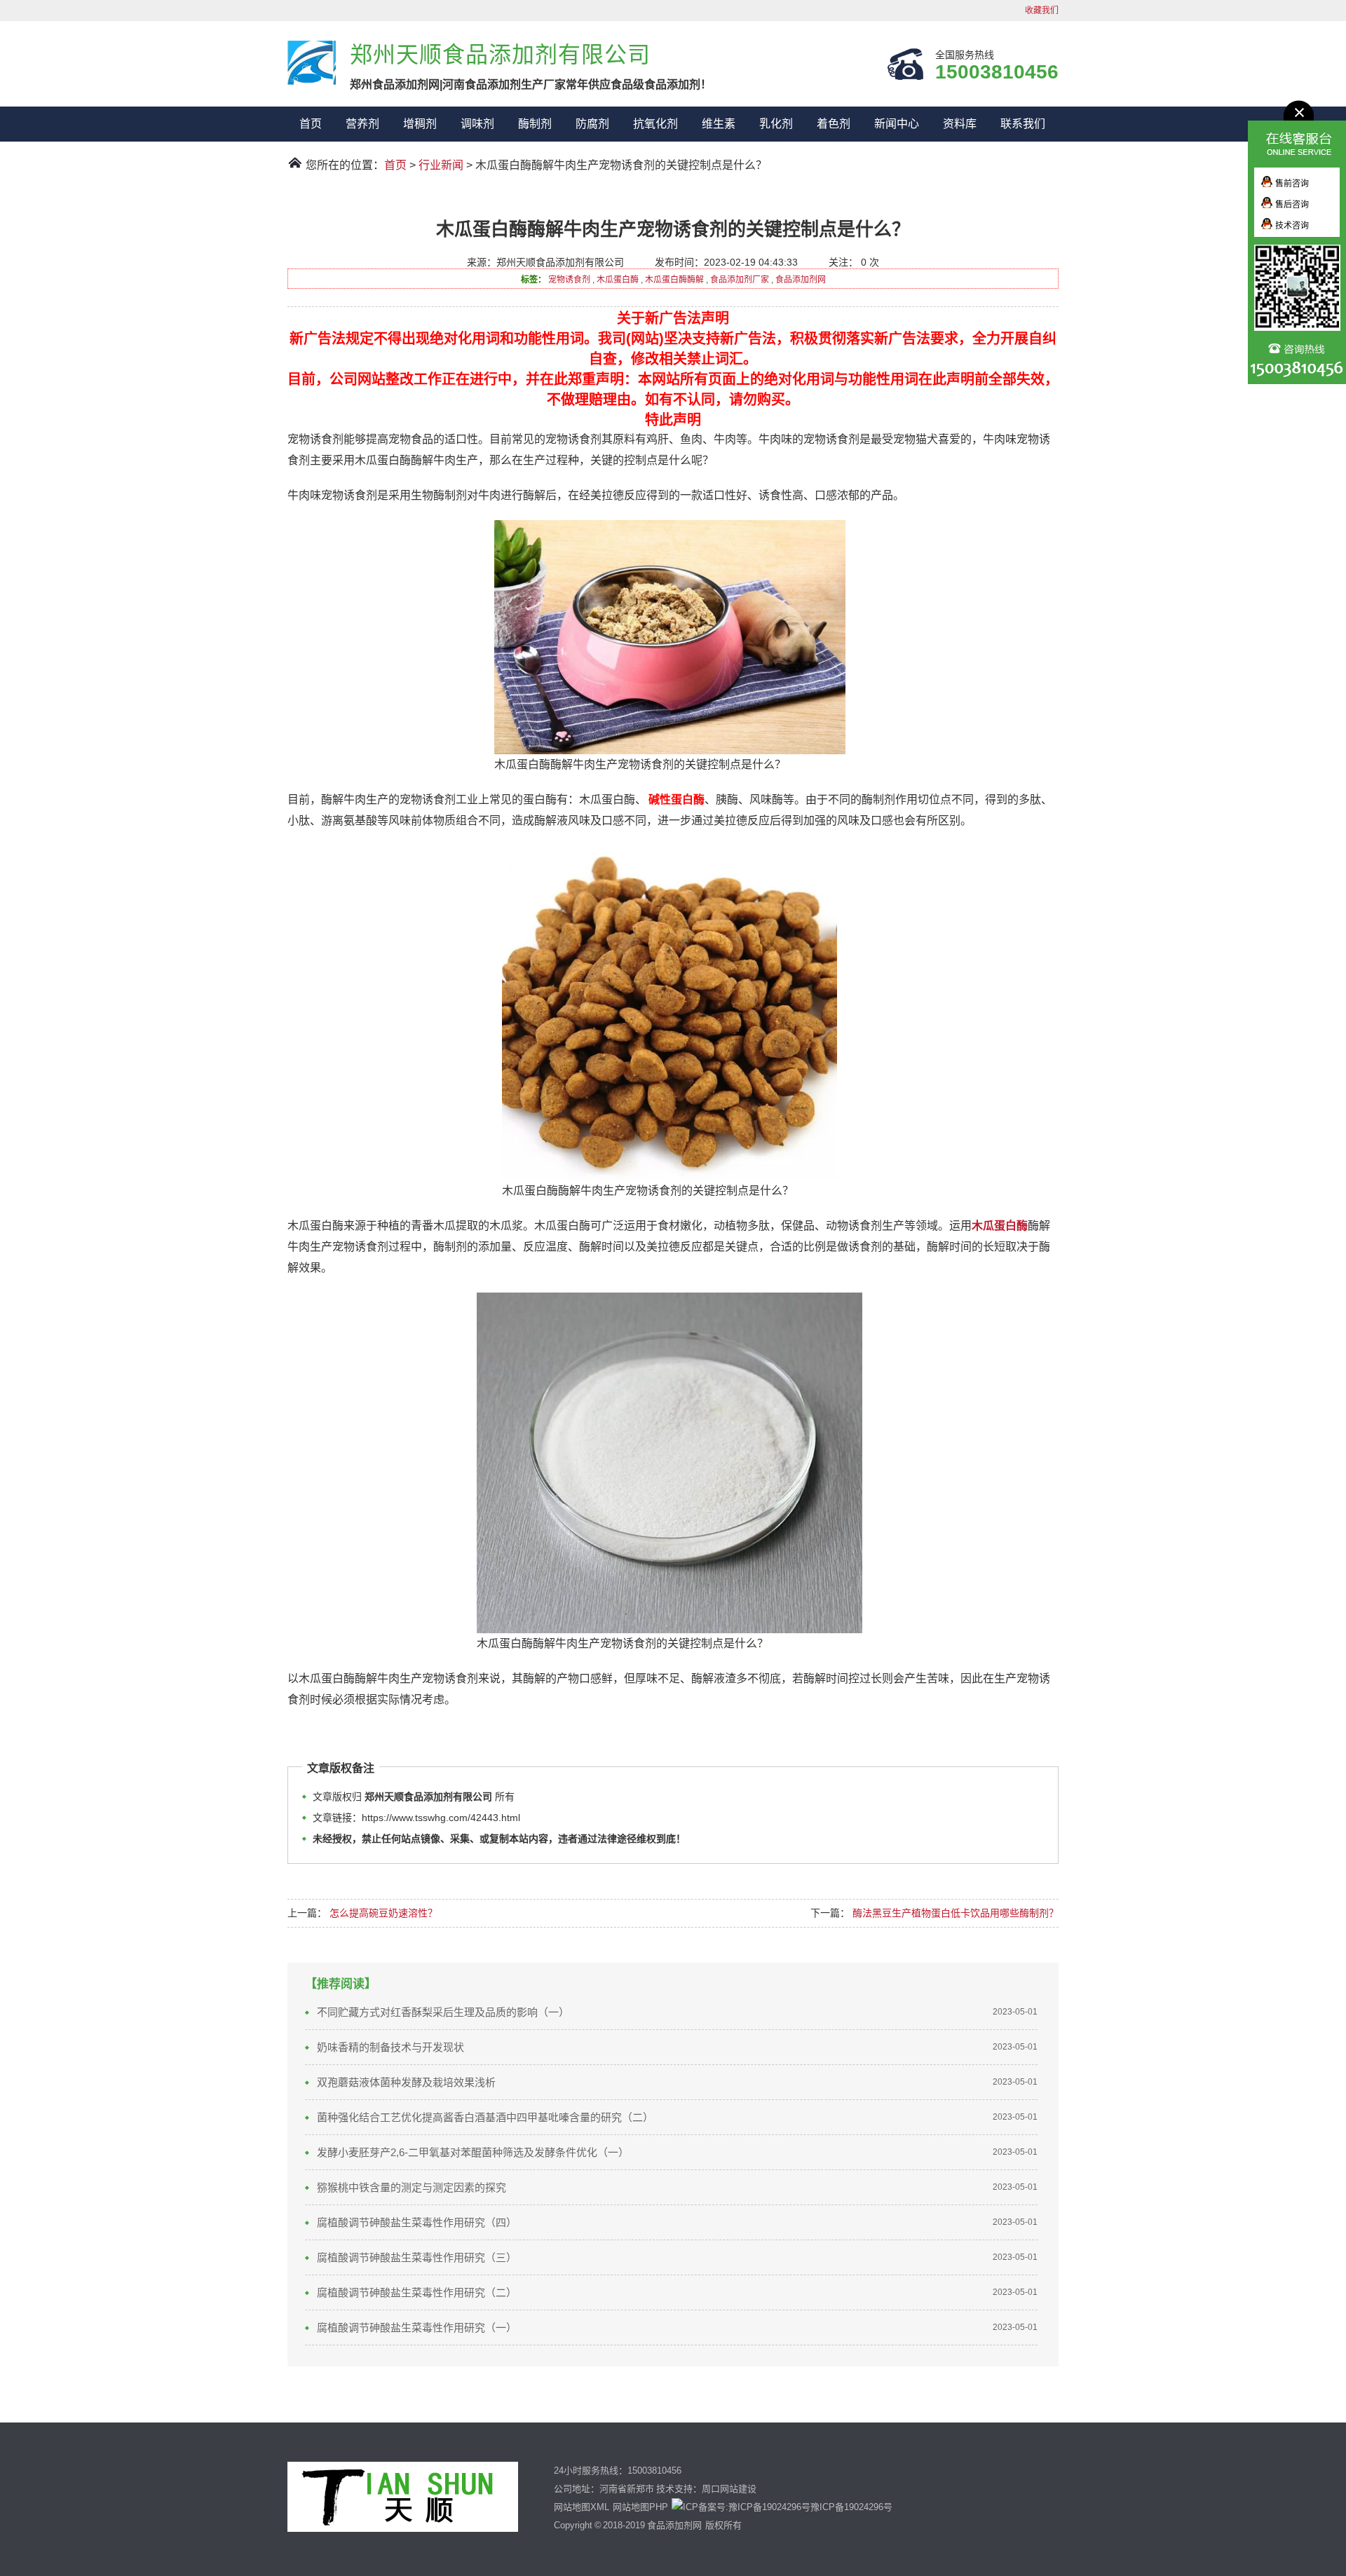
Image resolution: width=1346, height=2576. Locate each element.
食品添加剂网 (801, 280)
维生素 (719, 124)
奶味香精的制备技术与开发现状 (390, 2047)
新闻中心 (897, 124)
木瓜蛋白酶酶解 (674, 280)
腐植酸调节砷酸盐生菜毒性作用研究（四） (417, 2222)
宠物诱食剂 (569, 280)
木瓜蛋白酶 (618, 280)
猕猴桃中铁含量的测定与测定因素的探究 (414, 2187)
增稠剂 (420, 124)
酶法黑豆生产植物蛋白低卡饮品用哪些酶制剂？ (956, 1913)
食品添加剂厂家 (740, 280)
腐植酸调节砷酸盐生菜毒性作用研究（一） (417, 2328)
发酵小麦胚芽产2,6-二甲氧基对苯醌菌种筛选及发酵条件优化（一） (473, 2152)
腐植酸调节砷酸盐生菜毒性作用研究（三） (417, 2257)
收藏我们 (1042, 11)
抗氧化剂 (655, 124)
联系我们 (1023, 124)
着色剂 (834, 124)
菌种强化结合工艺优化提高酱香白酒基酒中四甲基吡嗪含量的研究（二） (485, 2117)
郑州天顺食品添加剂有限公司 (312, 63)
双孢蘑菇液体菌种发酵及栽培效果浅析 (406, 2082)
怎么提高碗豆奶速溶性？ (383, 1913)
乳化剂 (776, 124)
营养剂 (362, 124)
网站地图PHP (640, 2507)
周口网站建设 (729, 2489)
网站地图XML (582, 2507)
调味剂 (477, 124)
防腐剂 (592, 124)
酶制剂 (535, 124)
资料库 (960, 124)
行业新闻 (441, 165)
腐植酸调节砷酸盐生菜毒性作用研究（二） (417, 2292)
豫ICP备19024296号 (851, 2507)
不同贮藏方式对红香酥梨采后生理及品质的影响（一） (443, 2012)
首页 (311, 124)
